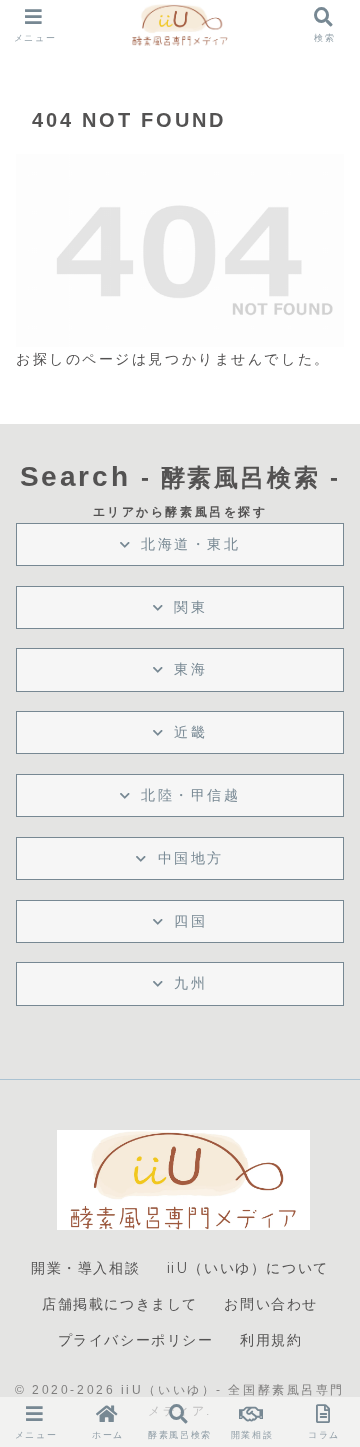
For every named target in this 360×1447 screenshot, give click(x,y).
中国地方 (191, 858)
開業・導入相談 (85, 1268)
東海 (190, 669)
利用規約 (271, 1340)
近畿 (190, 732)
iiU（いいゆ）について (248, 1268)
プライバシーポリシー (136, 1340)
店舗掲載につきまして (120, 1304)
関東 (190, 607)
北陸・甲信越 (190, 795)
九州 (190, 983)
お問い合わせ (271, 1304)
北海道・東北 (190, 544)
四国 (190, 921)
